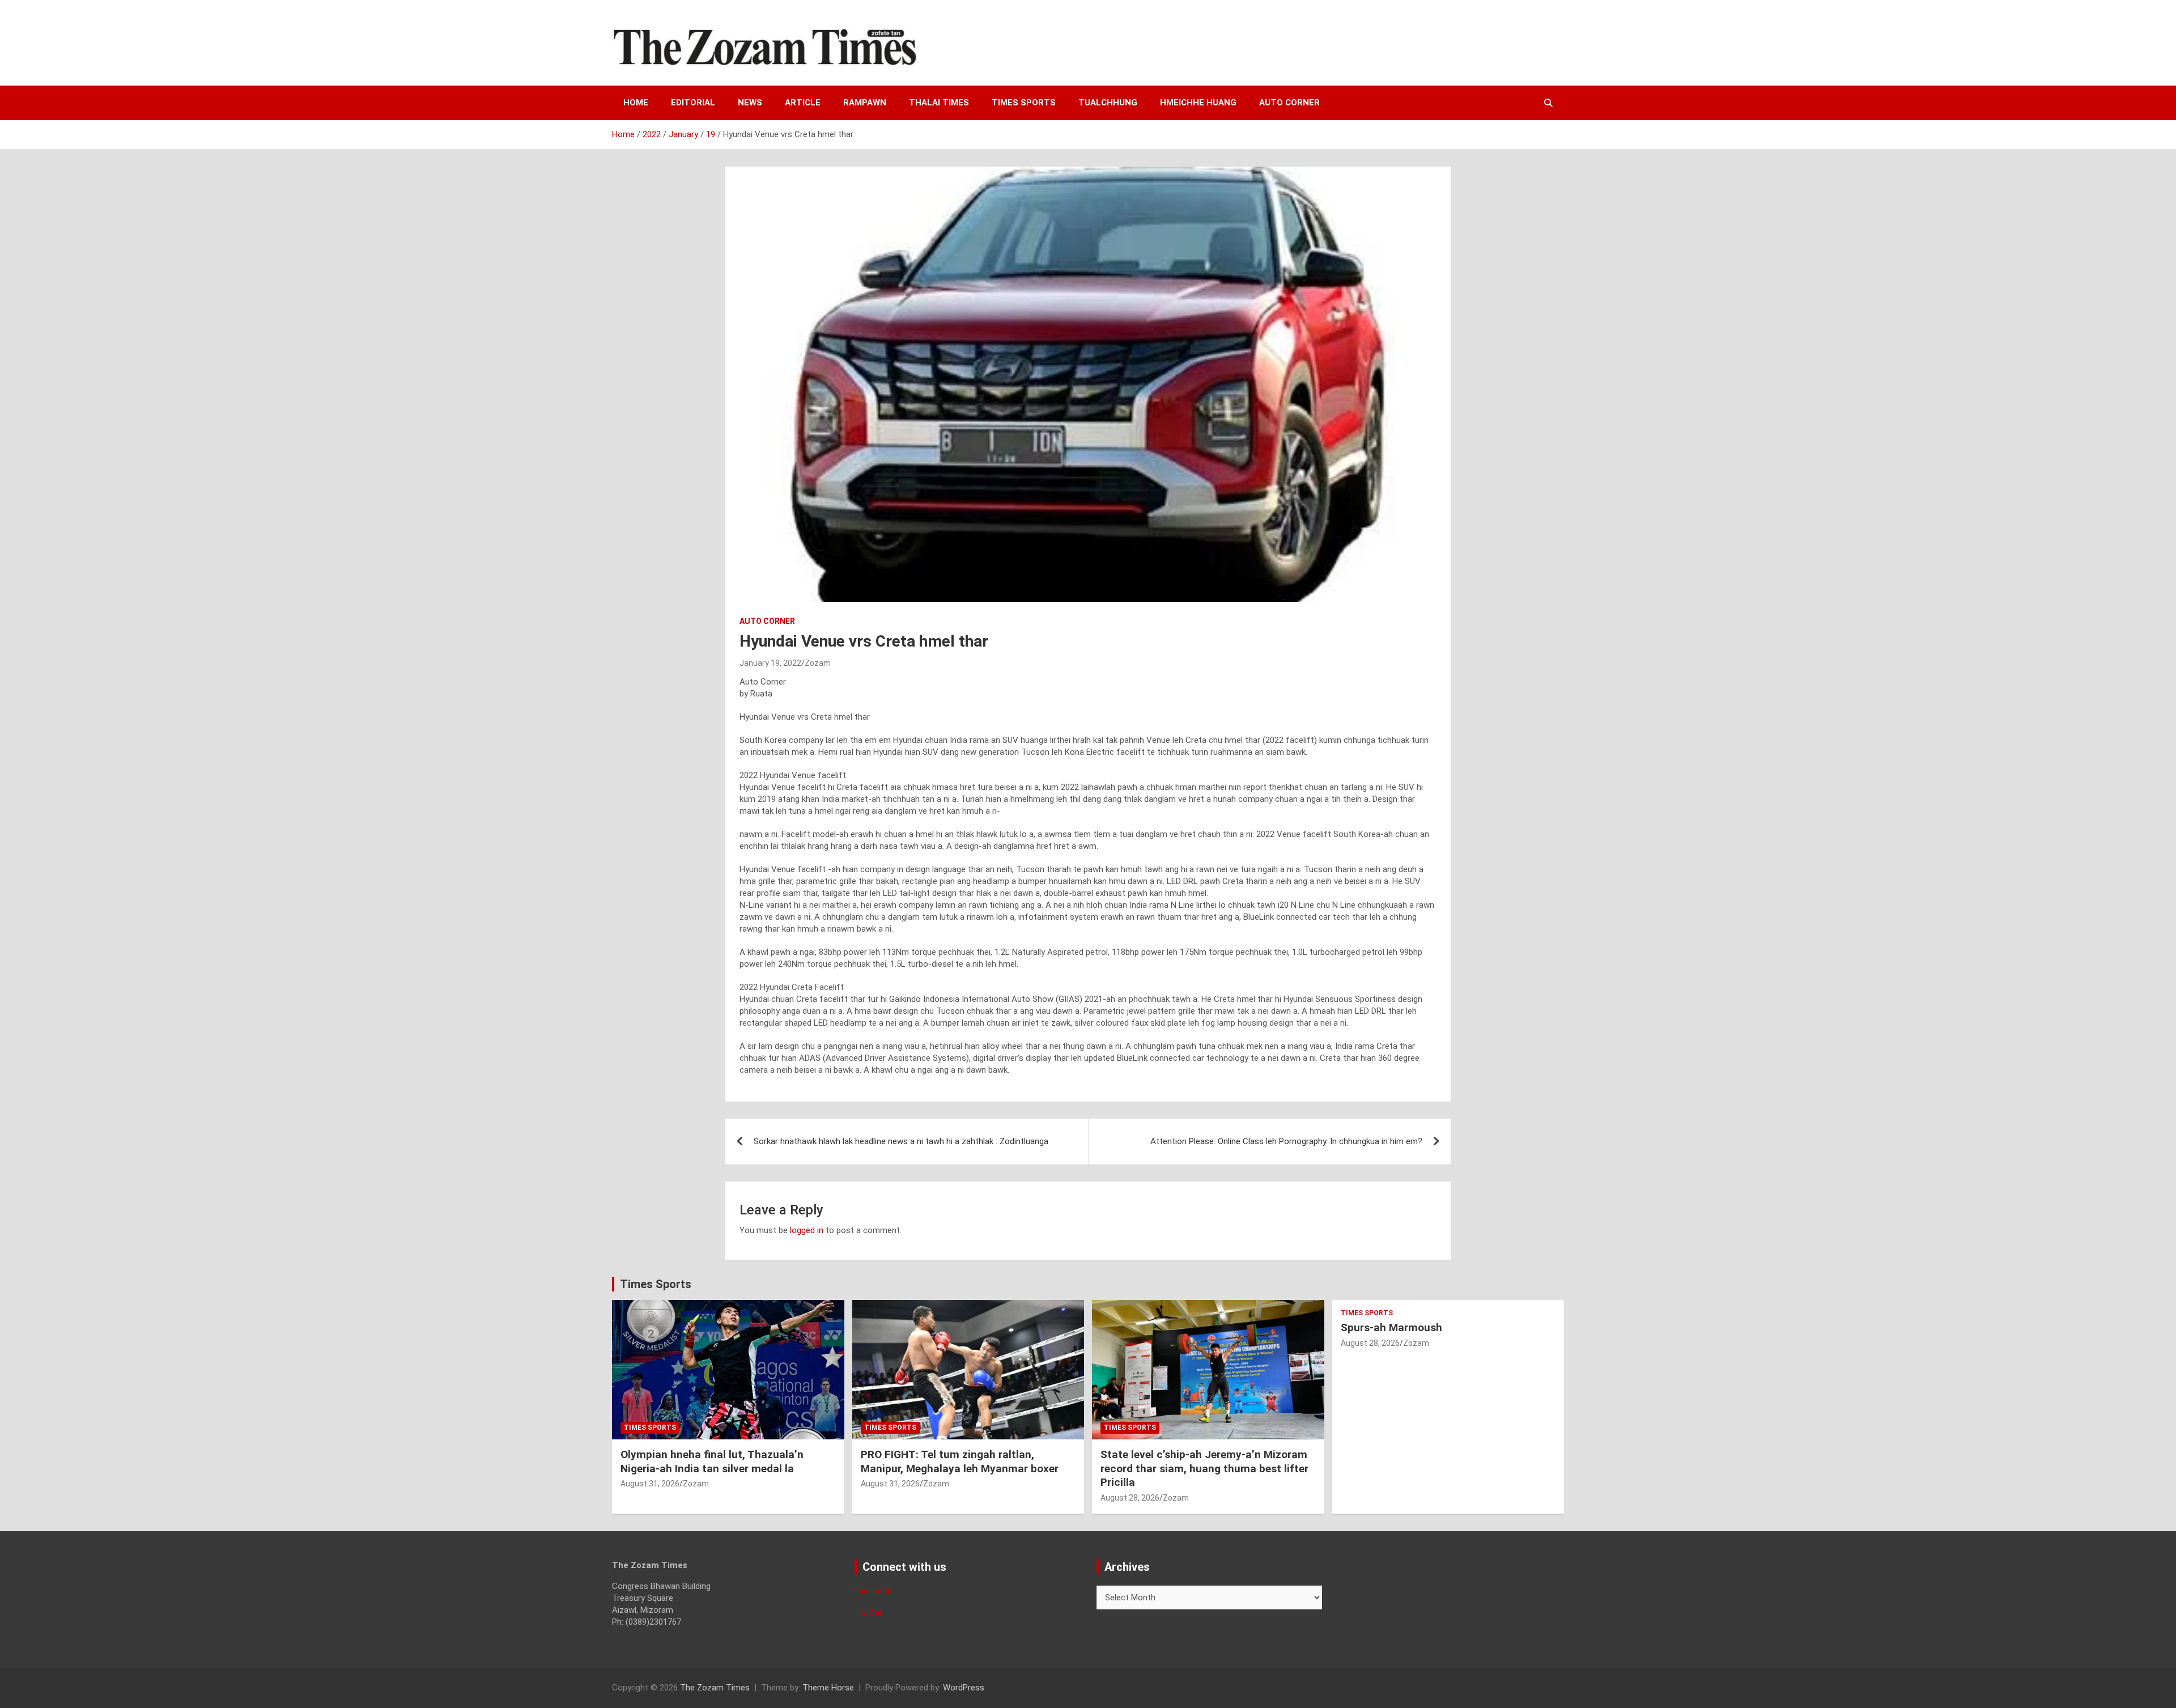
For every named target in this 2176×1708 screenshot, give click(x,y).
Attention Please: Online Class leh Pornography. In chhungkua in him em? (1286, 1141)
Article (803, 103)
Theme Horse (828, 1688)
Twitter (868, 1612)
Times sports (1024, 103)
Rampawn (865, 103)
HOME (636, 103)
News (750, 103)
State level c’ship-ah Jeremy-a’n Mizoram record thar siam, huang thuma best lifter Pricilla (1204, 1468)
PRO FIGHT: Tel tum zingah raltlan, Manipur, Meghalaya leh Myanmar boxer (960, 1461)
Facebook (873, 1591)
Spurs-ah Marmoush (1391, 1327)
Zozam (818, 663)
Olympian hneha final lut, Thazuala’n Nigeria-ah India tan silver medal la (712, 1461)
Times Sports (656, 1284)
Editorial (693, 103)
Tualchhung (1108, 103)
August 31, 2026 (650, 1484)
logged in (807, 1230)
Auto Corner (1289, 103)
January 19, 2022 (770, 663)
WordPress (964, 1688)
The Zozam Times (715, 1688)
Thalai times (939, 103)
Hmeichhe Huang (1198, 103)
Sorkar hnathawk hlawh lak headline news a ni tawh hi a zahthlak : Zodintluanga (901, 1141)
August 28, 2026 (1130, 1498)
